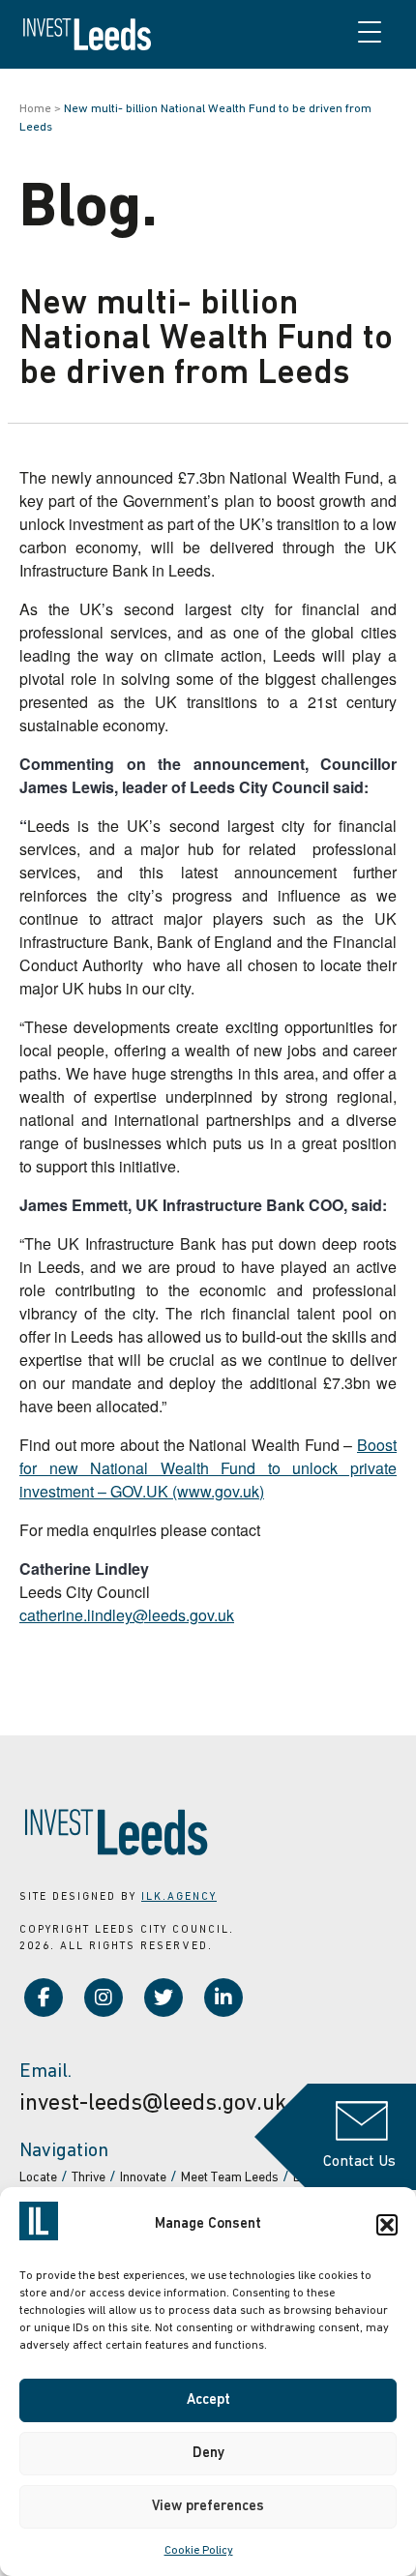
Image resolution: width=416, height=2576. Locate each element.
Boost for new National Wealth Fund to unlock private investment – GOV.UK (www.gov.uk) (208, 1468)
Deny (208, 2454)
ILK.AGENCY (179, 1897)
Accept (208, 2400)
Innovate (143, 2178)
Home (35, 109)
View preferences (208, 2507)
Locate (38, 2178)
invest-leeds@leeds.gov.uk (153, 2104)
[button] (387, 2225)
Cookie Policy (199, 2551)
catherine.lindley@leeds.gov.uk (127, 1615)
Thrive (89, 2178)
